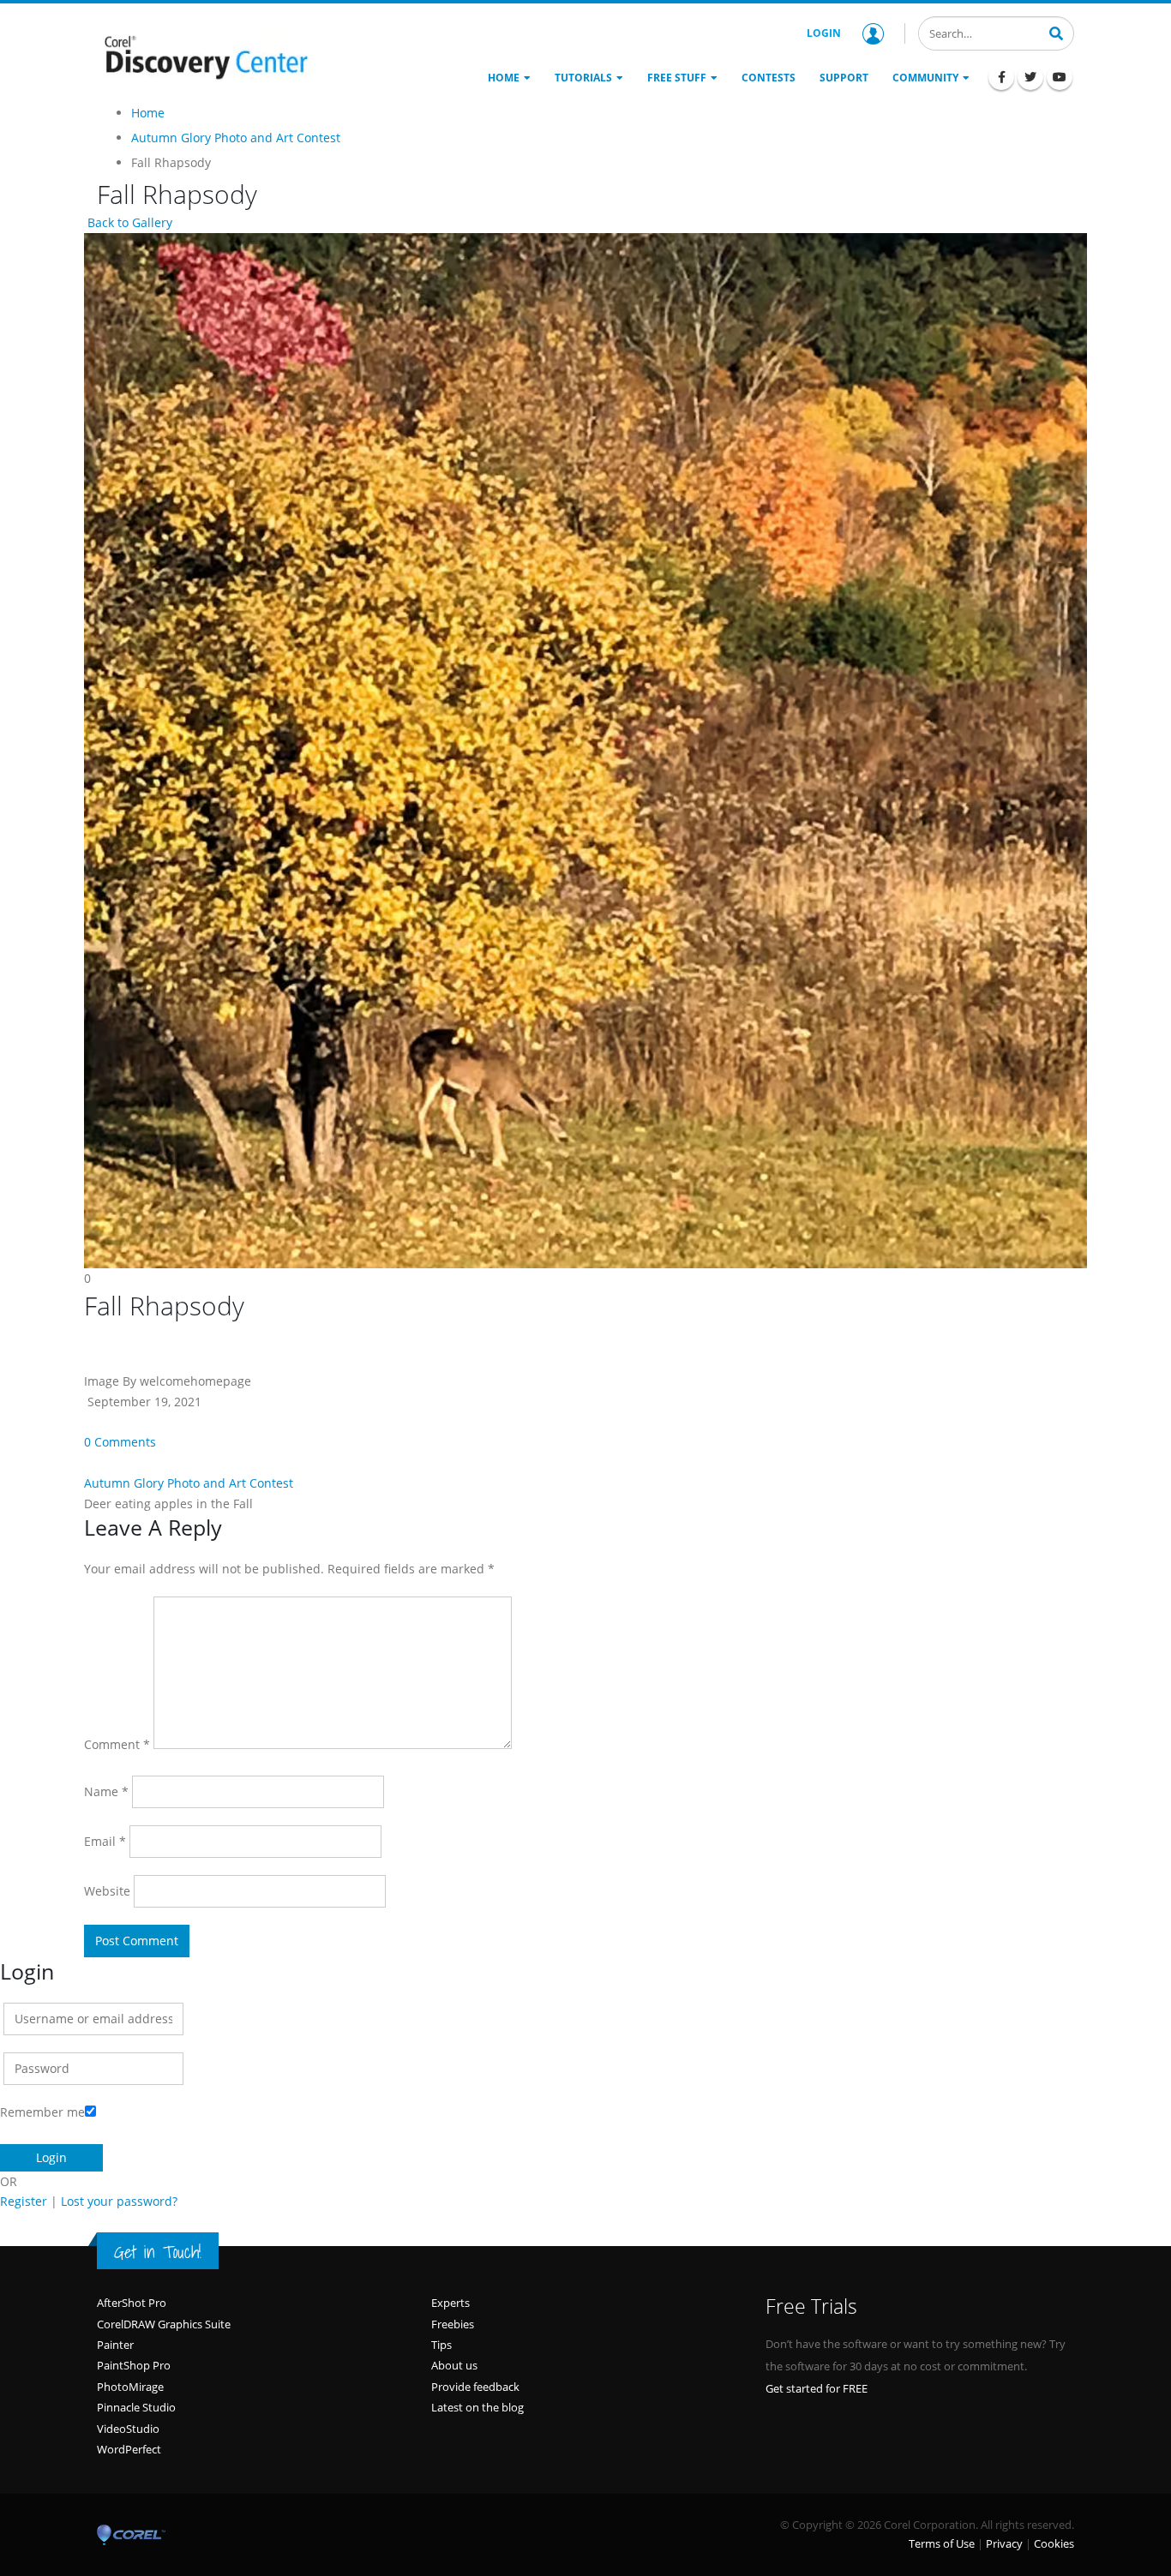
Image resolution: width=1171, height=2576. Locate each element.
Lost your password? (119, 2201)
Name (106, 1791)
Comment (117, 1744)
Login (824, 33)
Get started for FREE (817, 2388)
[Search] (1056, 32)
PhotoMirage (130, 2387)
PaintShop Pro (134, 2365)
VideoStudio (128, 2429)
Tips (441, 2345)
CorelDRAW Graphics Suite (164, 2324)
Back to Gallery (128, 222)
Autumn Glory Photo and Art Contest (189, 1483)
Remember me (42, 2112)
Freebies (453, 2324)
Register (24, 2201)
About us (454, 2365)
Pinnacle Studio (136, 2407)
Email (105, 1841)
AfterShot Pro (132, 2303)
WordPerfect (129, 2449)
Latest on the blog (477, 2407)
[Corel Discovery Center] (204, 56)
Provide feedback (475, 2387)
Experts (450, 2303)
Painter (115, 2345)
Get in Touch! (158, 2252)
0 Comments (120, 1442)
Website (107, 1891)
